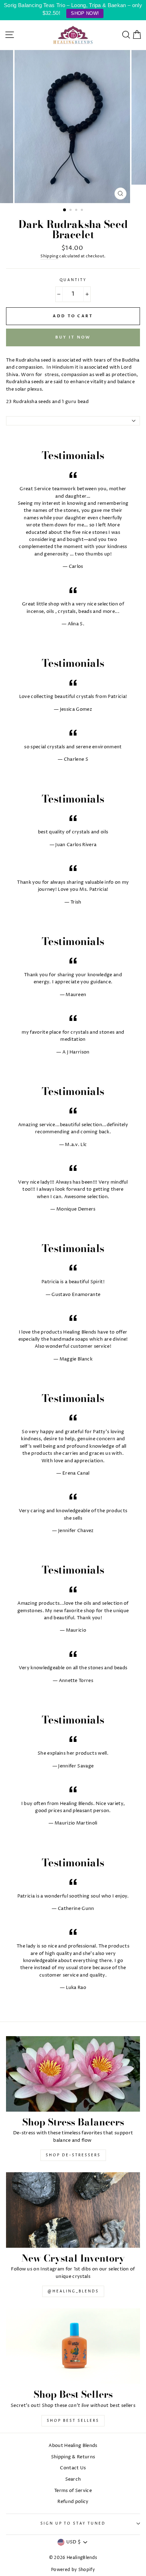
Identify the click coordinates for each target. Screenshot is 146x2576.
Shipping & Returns (73, 2457)
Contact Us (73, 2468)
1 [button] (65, 210)
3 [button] (77, 211)
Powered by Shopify (73, 2570)
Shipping (49, 256)
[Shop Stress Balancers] (73, 2074)
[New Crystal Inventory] (73, 2210)
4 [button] (83, 211)
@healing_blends (73, 2291)
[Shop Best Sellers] (73, 2346)
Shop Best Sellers (73, 2421)
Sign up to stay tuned (73, 2524)
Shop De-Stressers (73, 2155)
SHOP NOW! (85, 13)
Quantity (73, 280)
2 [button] (71, 211)
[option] (73, 127)
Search (73, 2479)
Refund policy (73, 2502)
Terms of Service (73, 2491)
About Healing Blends (73, 2446)
